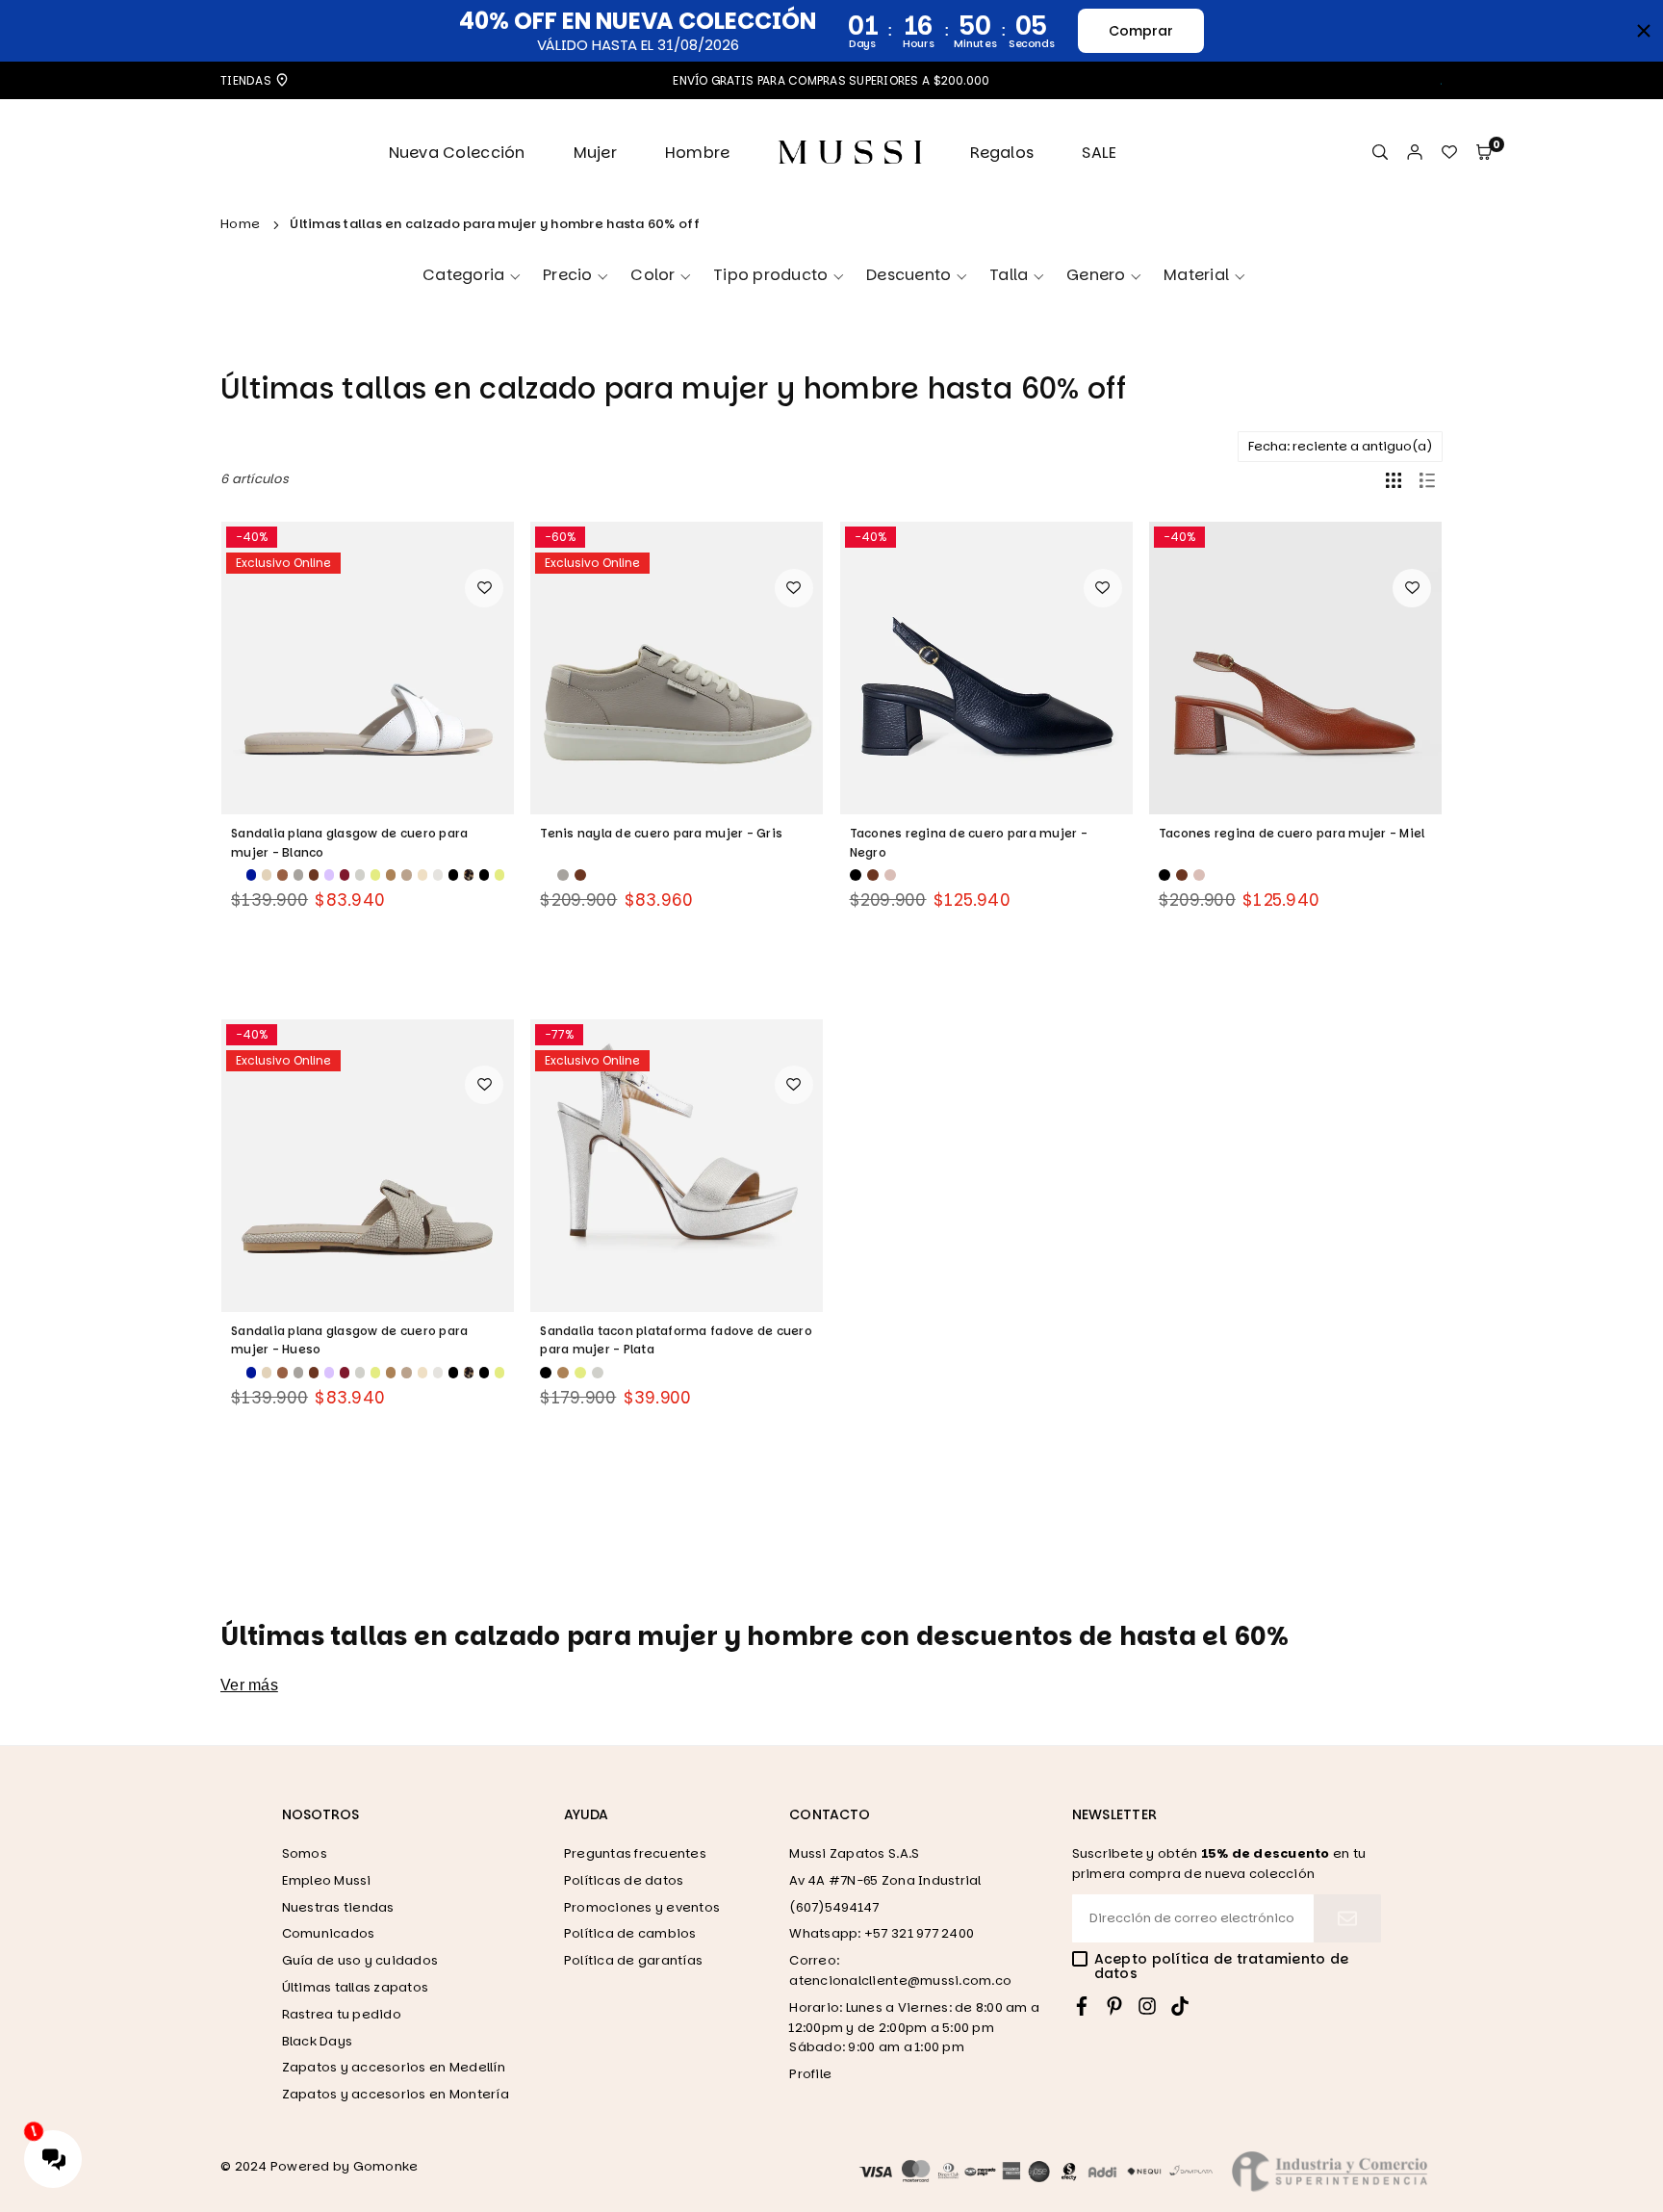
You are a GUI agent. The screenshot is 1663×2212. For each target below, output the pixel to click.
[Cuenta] (1415, 153)
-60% (560, 537)
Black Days (318, 2041)
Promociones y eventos (642, 1907)
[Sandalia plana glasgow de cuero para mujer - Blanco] (368, 668)
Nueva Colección (457, 153)
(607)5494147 (834, 1907)
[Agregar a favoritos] (484, 588)
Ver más (249, 1685)
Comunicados (329, 1933)
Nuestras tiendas (338, 1907)
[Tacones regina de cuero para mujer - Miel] (1295, 668)
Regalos (1002, 153)
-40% (252, 537)
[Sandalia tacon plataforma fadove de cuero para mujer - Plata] (677, 1166)
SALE (1099, 153)
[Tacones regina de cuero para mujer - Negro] (986, 668)
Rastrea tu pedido (342, 2014)
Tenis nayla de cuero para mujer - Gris (661, 833)
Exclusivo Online (283, 563)
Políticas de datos (624, 1880)
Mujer (595, 153)
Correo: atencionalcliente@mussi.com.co (900, 1970)
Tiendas (247, 80)
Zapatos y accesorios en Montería (396, 2094)
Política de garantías (633, 1960)
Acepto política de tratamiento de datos (1222, 1967)
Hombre (698, 153)
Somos (305, 1853)
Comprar (1141, 31)
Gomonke (386, 2166)
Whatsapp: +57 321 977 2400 (882, 1933)
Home (240, 224)
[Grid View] (1394, 479)
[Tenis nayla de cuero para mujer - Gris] (677, 668)
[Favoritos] (1449, 153)
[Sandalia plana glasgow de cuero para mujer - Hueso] (368, 1166)
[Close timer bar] (1644, 31)
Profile (810, 2074)
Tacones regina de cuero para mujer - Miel (1292, 833)
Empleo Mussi (327, 1880)
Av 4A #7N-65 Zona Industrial (885, 1880)
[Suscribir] (1347, 1918)
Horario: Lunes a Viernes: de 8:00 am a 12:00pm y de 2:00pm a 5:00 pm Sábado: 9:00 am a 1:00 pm (914, 2028)
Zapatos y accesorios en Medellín (394, 2067)
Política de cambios (630, 1933)
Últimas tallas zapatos (356, 1987)
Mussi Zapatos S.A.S (854, 1853)
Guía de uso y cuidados (360, 1960)
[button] (1484, 153)
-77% (559, 1034)
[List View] (1427, 479)
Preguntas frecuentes (635, 1853)
